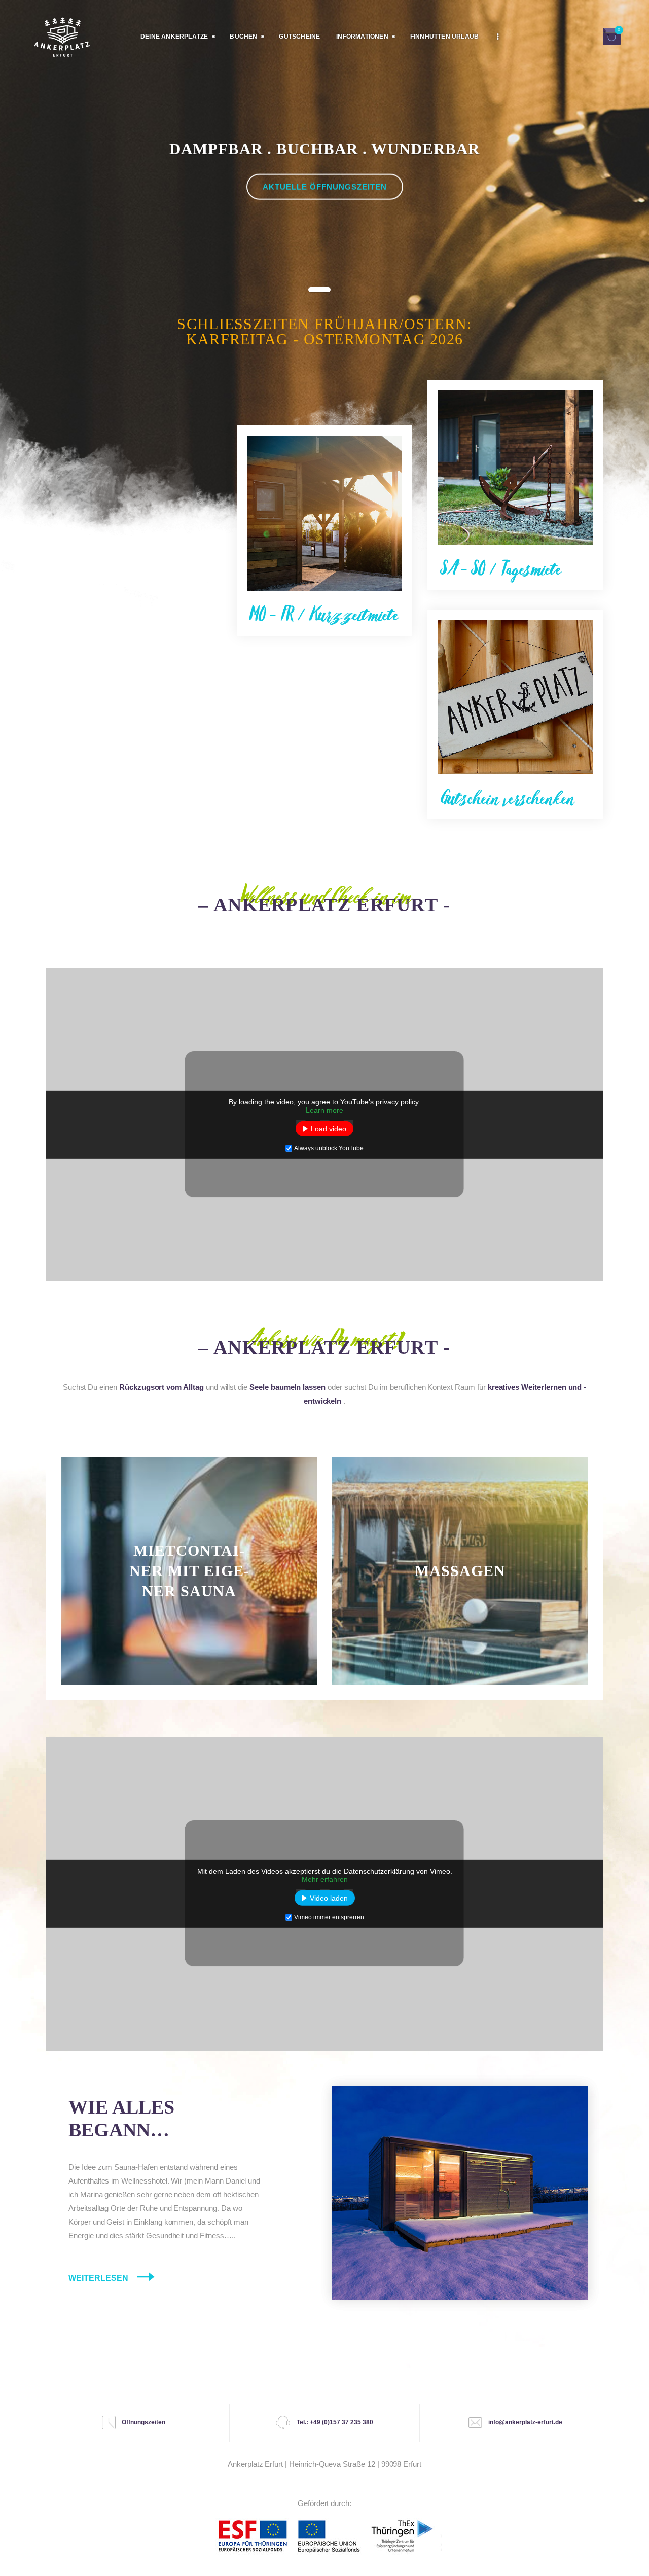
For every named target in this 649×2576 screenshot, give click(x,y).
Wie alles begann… (121, 2119)
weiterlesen (189, 1691)
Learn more (324, 1110)
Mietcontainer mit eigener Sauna (189, 1571)
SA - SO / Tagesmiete (501, 568)
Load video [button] (329, 1129)
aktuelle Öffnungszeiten (325, 187)
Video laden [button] (329, 1898)
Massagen (460, 1571)
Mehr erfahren (325, 1879)
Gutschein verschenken (508, 797)
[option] (324, 187)
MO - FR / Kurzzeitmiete (324, 614)
